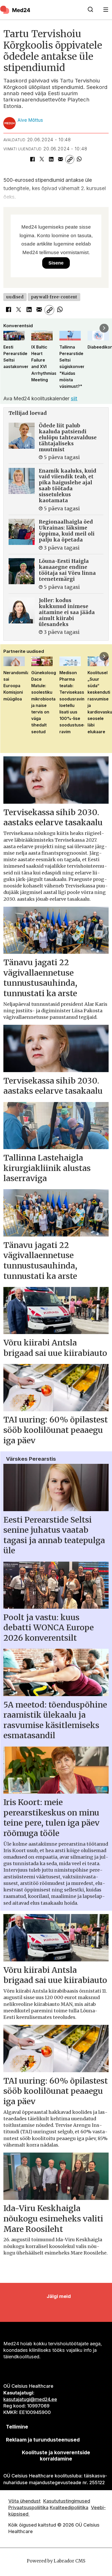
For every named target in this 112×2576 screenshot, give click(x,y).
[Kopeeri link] (70, 159)
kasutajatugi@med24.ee (30, 2399)
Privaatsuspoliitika (28, 2507)
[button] (8, 328)
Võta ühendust (24, 2501)
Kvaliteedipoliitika (69, 2507)
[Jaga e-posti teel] (60, 159)
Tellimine (17, 2427)
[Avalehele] (41, 10)
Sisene (56, 263)
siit (74, 398)
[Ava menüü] (106, 10)
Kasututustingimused (67, 2501)
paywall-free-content (54, 297)
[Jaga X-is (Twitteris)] (42, 159)
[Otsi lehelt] (90, 10)
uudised (15, 297)
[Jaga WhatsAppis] (79, 159)
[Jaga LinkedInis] (51, 159)
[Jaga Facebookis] (33, 159)
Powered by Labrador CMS (56, 2561)
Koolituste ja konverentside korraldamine (56, 2456)
